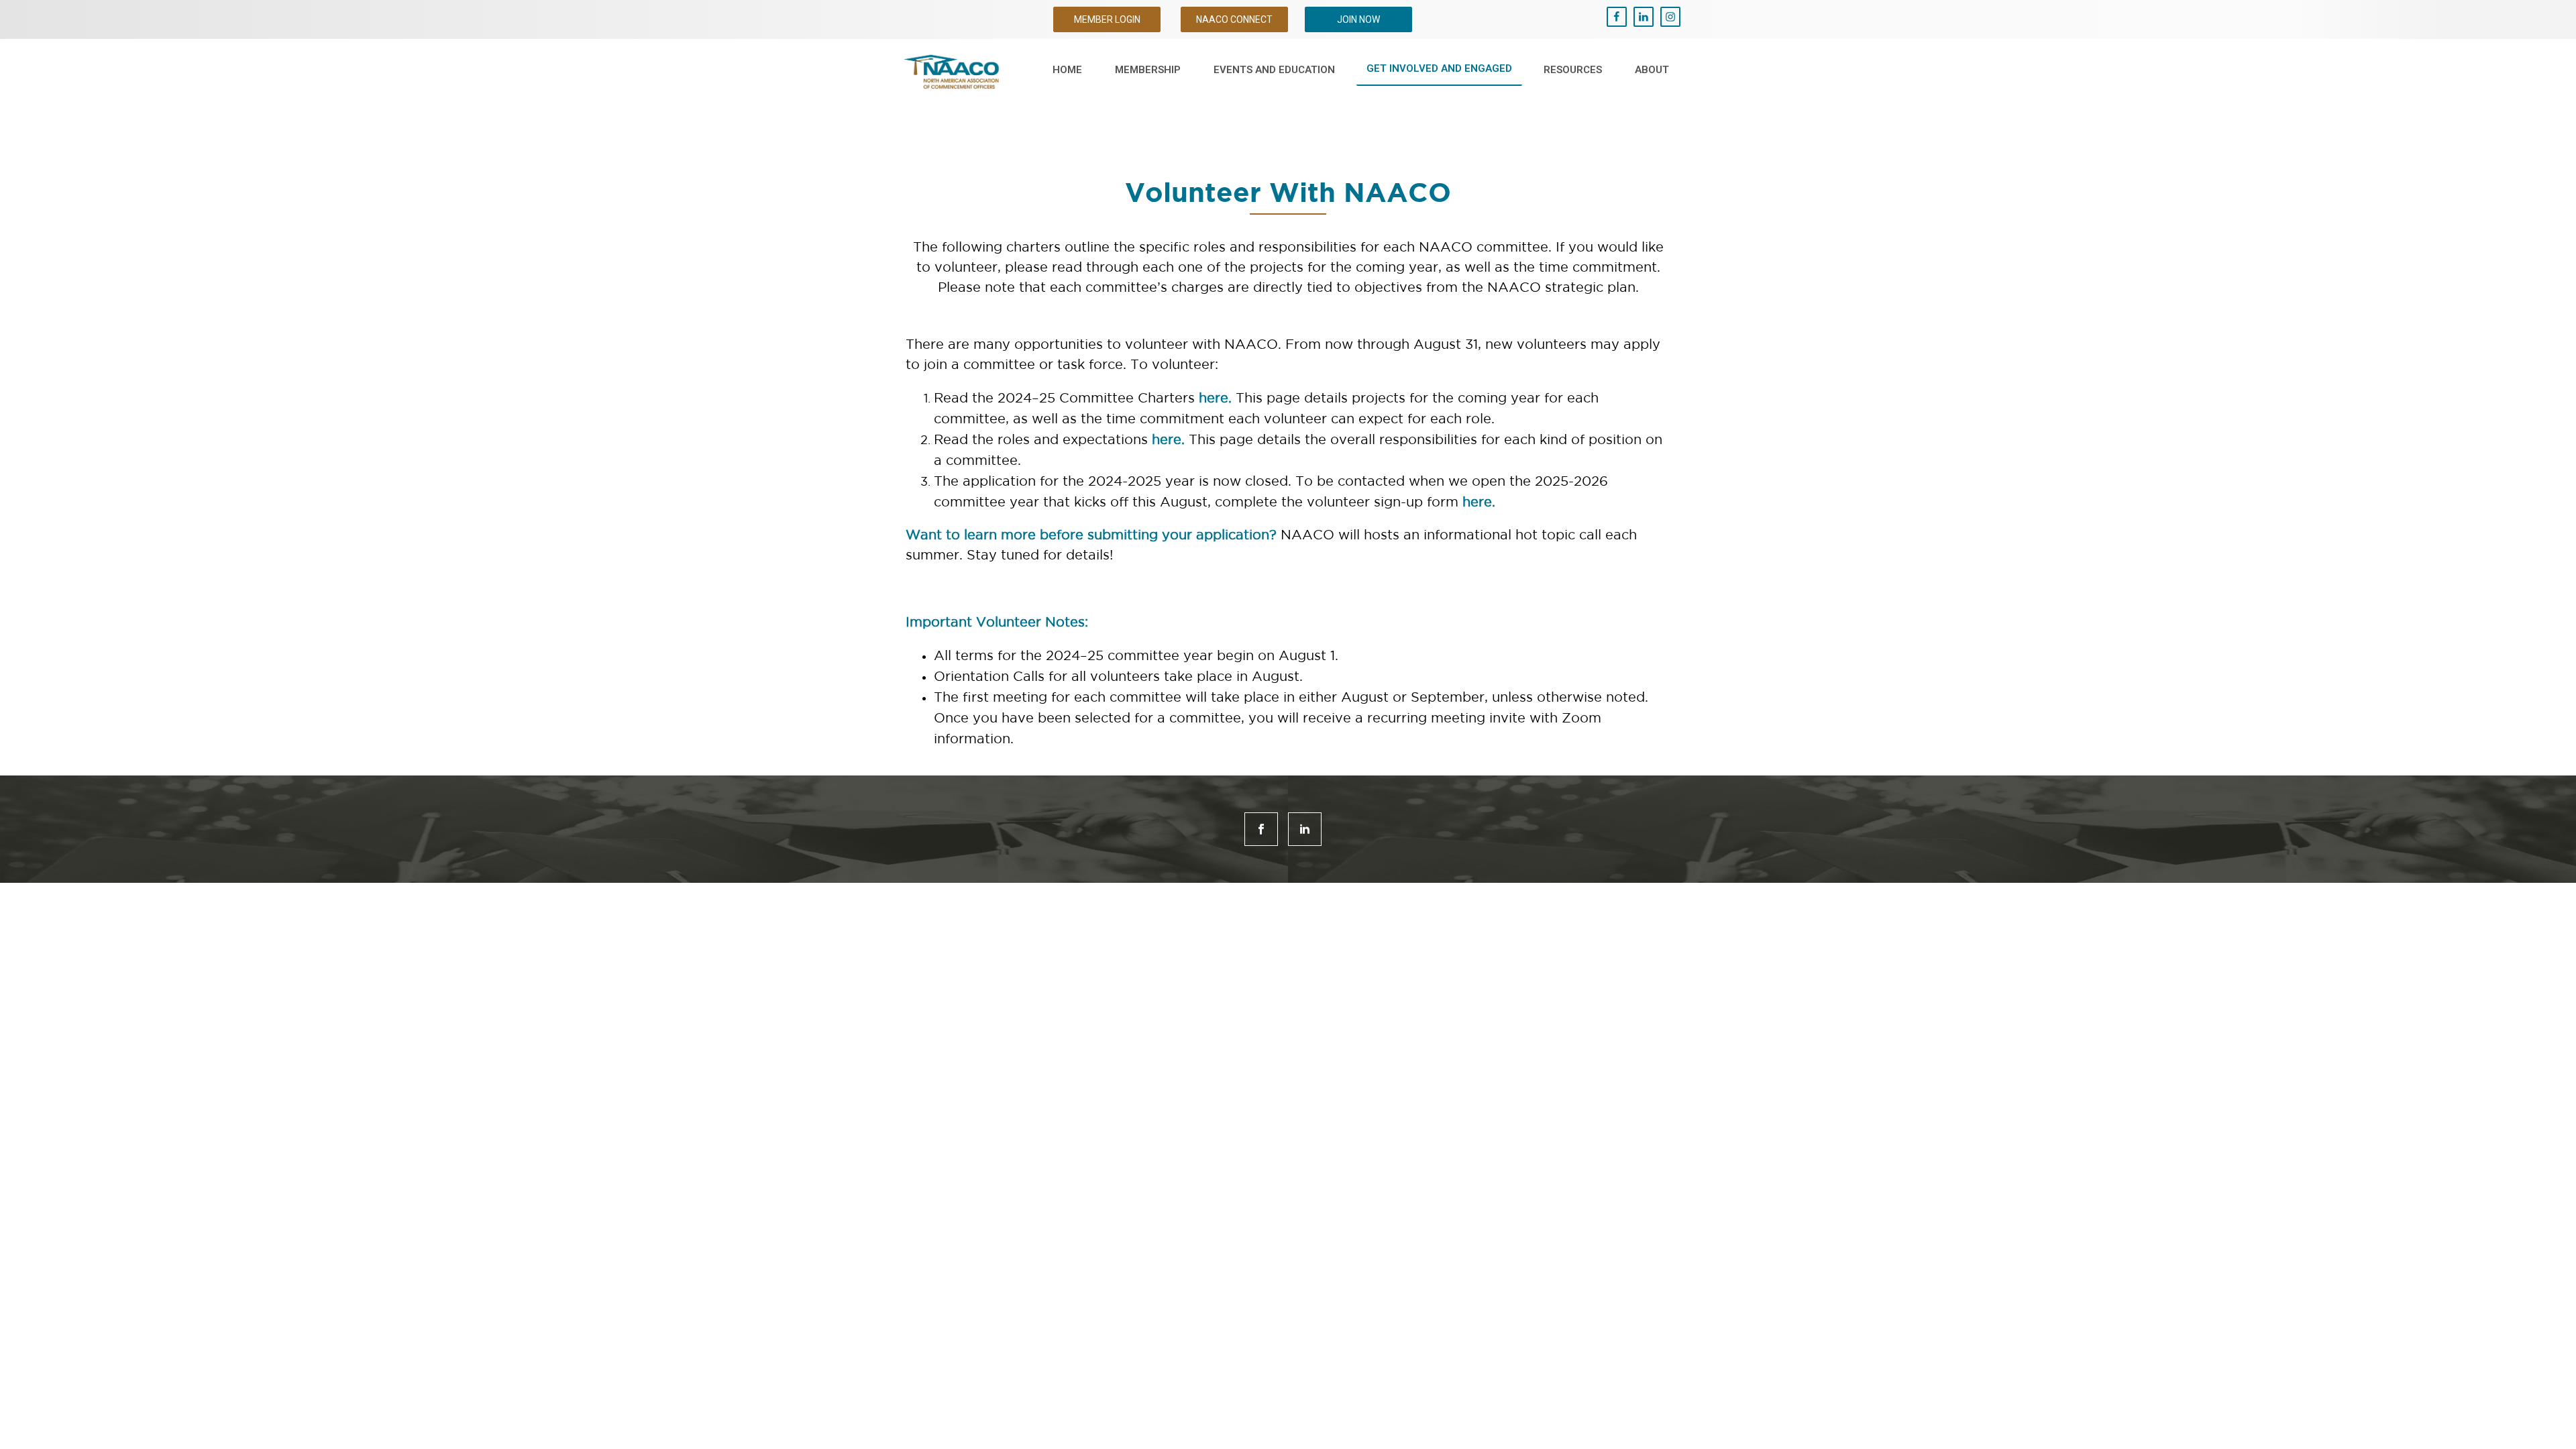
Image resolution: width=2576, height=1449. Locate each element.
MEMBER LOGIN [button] (1107, 19)
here (1214, 398)
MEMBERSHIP (1148, 70)
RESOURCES (1573, 70)
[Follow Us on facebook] (1261, 829)
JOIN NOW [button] (1358, 19)
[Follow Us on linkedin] (1305, 829)
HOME (1067, 70)
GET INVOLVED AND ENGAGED (1439, 68)
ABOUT (1652, 70)
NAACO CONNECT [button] (1234, 19)
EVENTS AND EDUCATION (1274, 70)
